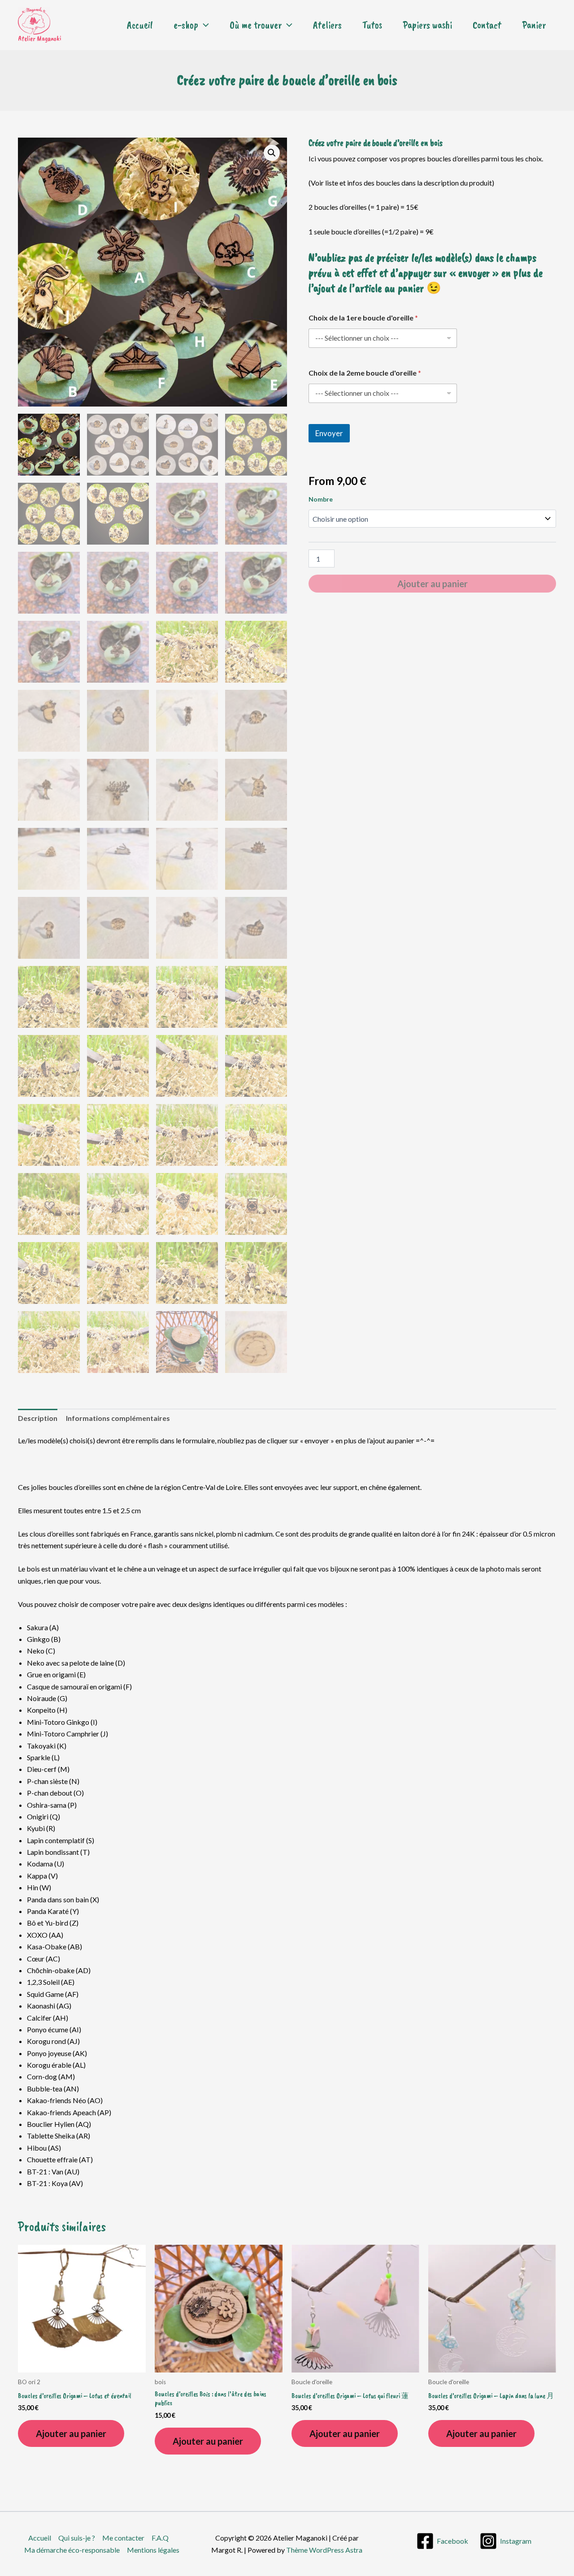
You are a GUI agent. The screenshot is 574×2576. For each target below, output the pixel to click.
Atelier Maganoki (39, 39)
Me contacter (123, 2538)
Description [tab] (38, 1418)
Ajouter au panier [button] (71, 2433)
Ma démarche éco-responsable (72, 2550)
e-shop (186, 25)
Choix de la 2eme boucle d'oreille (365, 373)
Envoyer (329, 433)
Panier (534, 25)
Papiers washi (427, 25)
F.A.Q (160, 2538)
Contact (487, 25)
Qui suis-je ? (77, 2538)
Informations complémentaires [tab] (118, 1418)
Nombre (321, 499)
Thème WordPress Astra (324, 2550)
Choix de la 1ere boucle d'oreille (363, 318)
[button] (204, 25)
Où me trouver (256, 25)
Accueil (140, 25)
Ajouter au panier (433, 584)
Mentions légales (153, 2550)
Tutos (372, 25)
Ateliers (327, 25)
